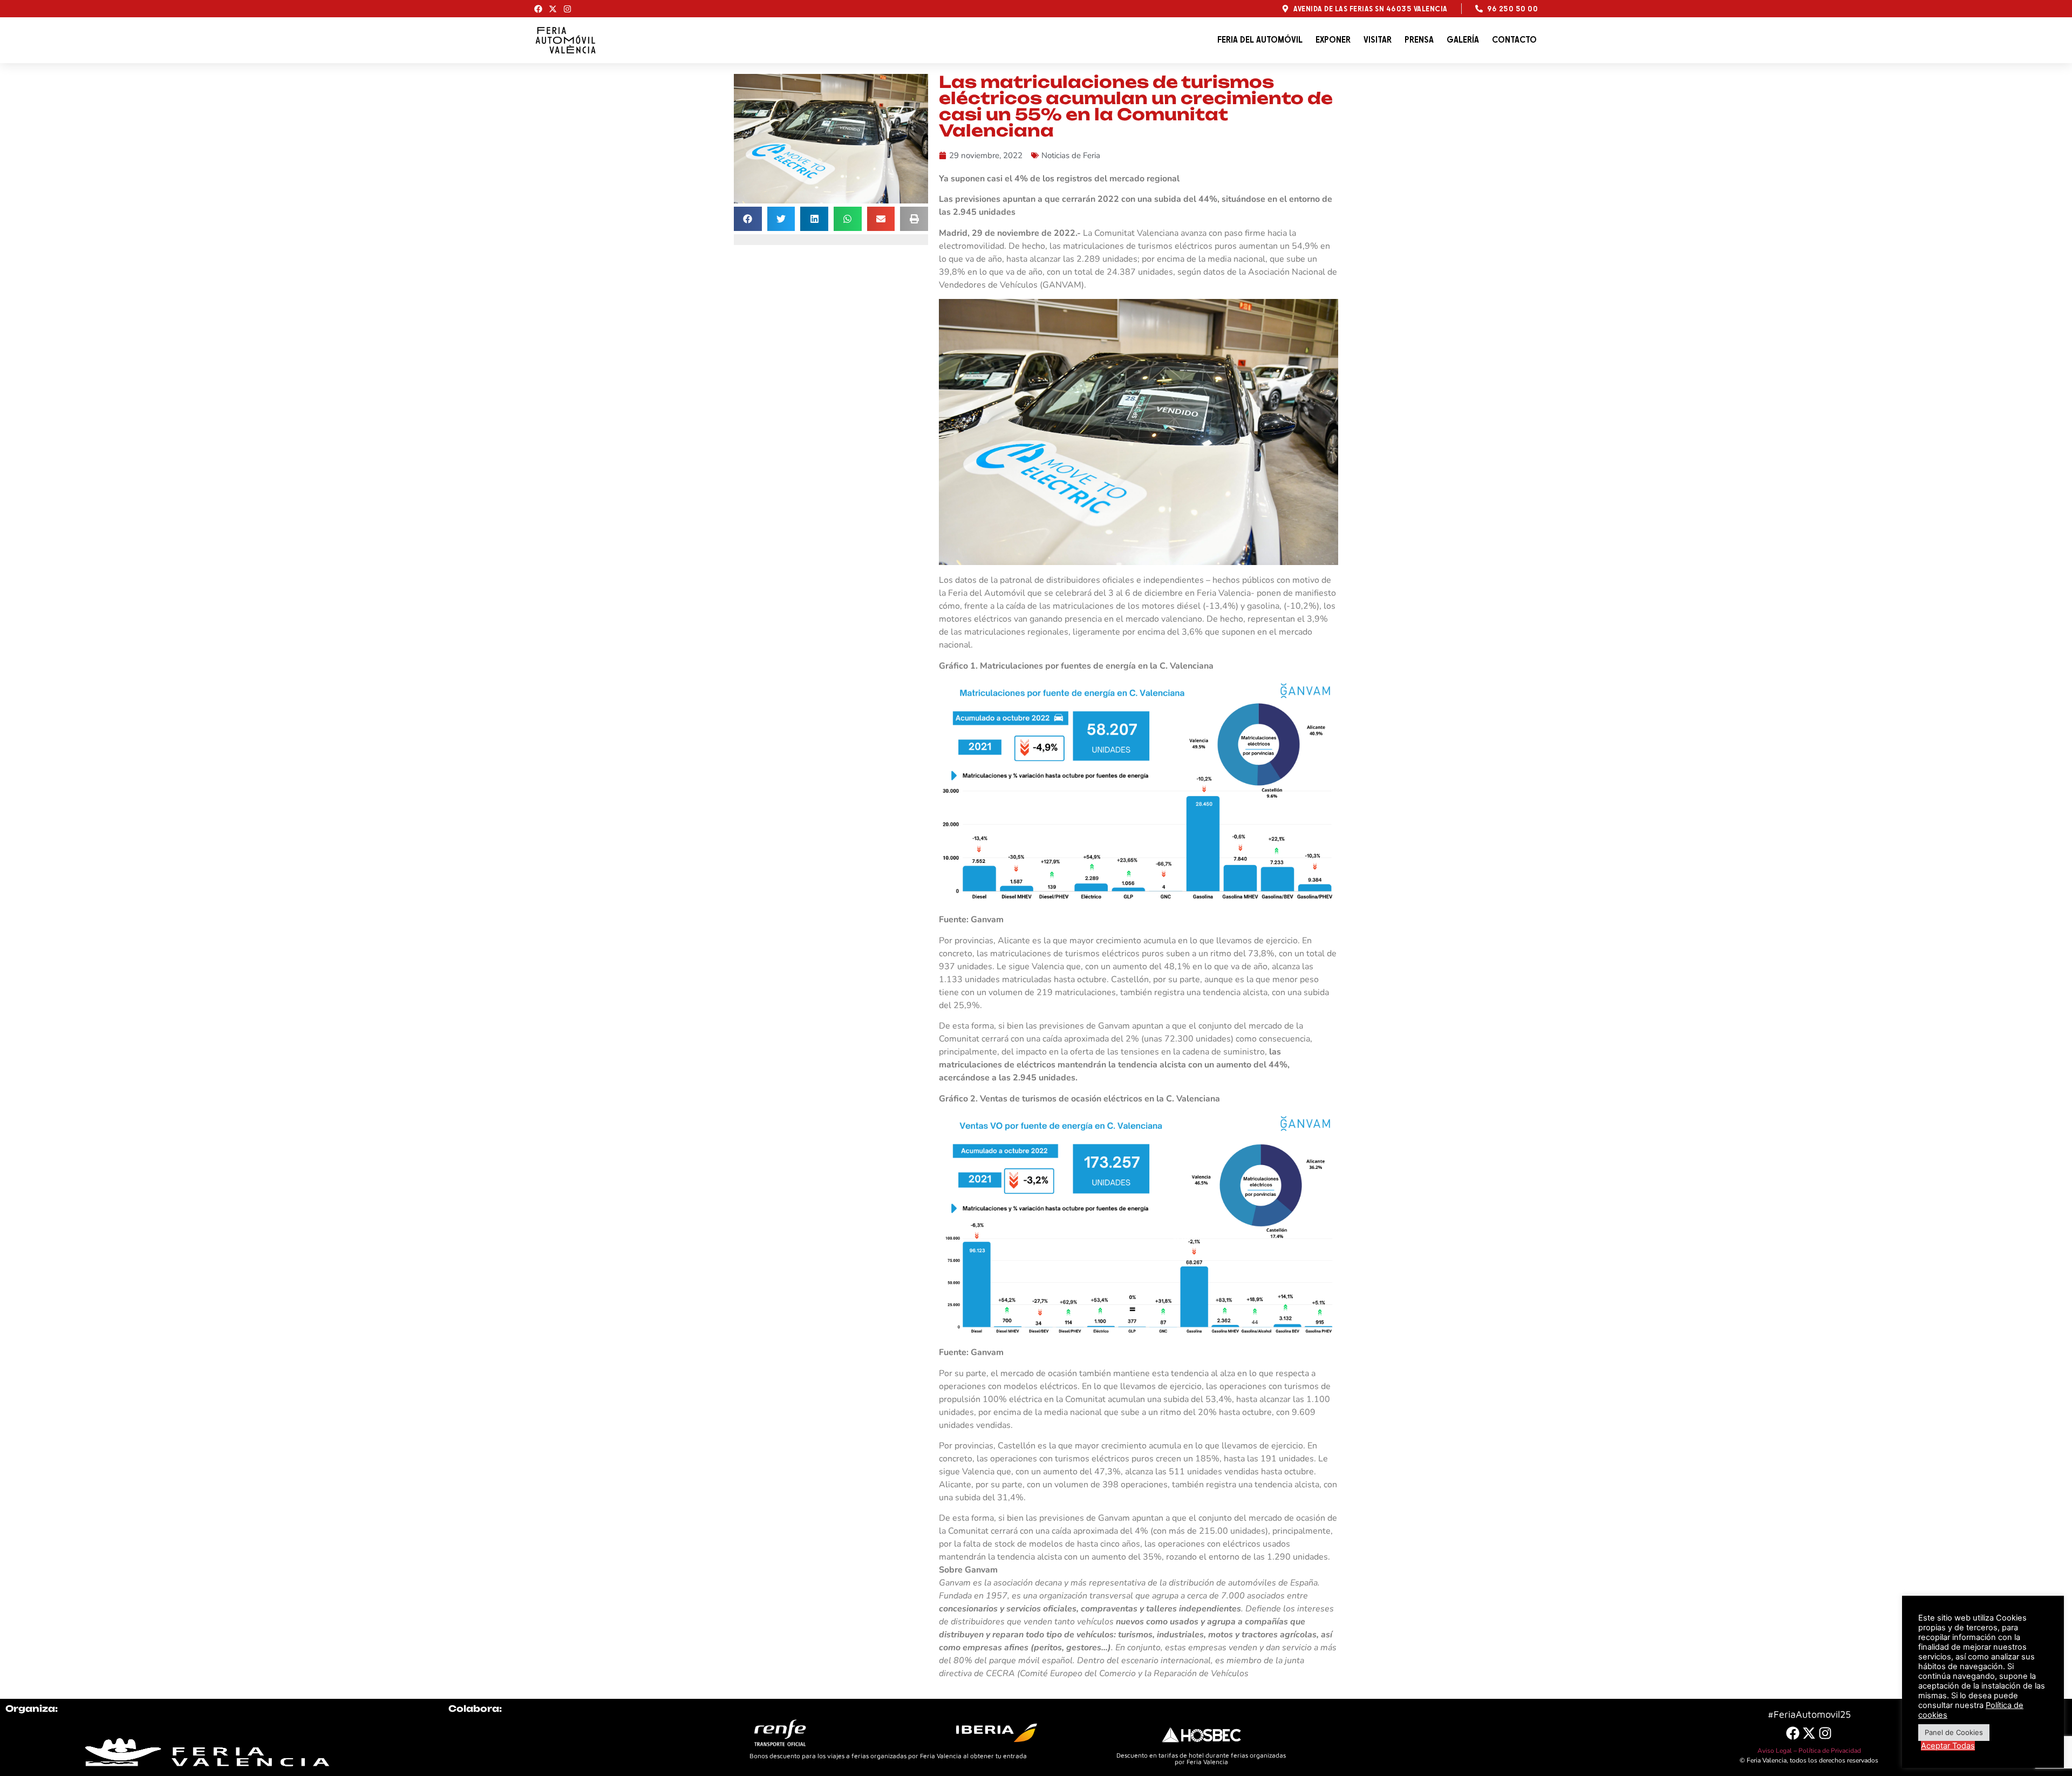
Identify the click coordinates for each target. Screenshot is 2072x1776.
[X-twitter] (553, 9)
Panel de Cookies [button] (1954, 1732)
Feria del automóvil (1260, 40)
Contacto (1514, 40)
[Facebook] (538, 9)
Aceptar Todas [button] (1948, 1746)
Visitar (1378, 40)
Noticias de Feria (1071, 155)
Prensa (1419, 40)
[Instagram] (567, 9)
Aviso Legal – (1778, 1751)
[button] (748, 219)
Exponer (1333, 40)
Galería (1463, 40)
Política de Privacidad (1830, 1751)
